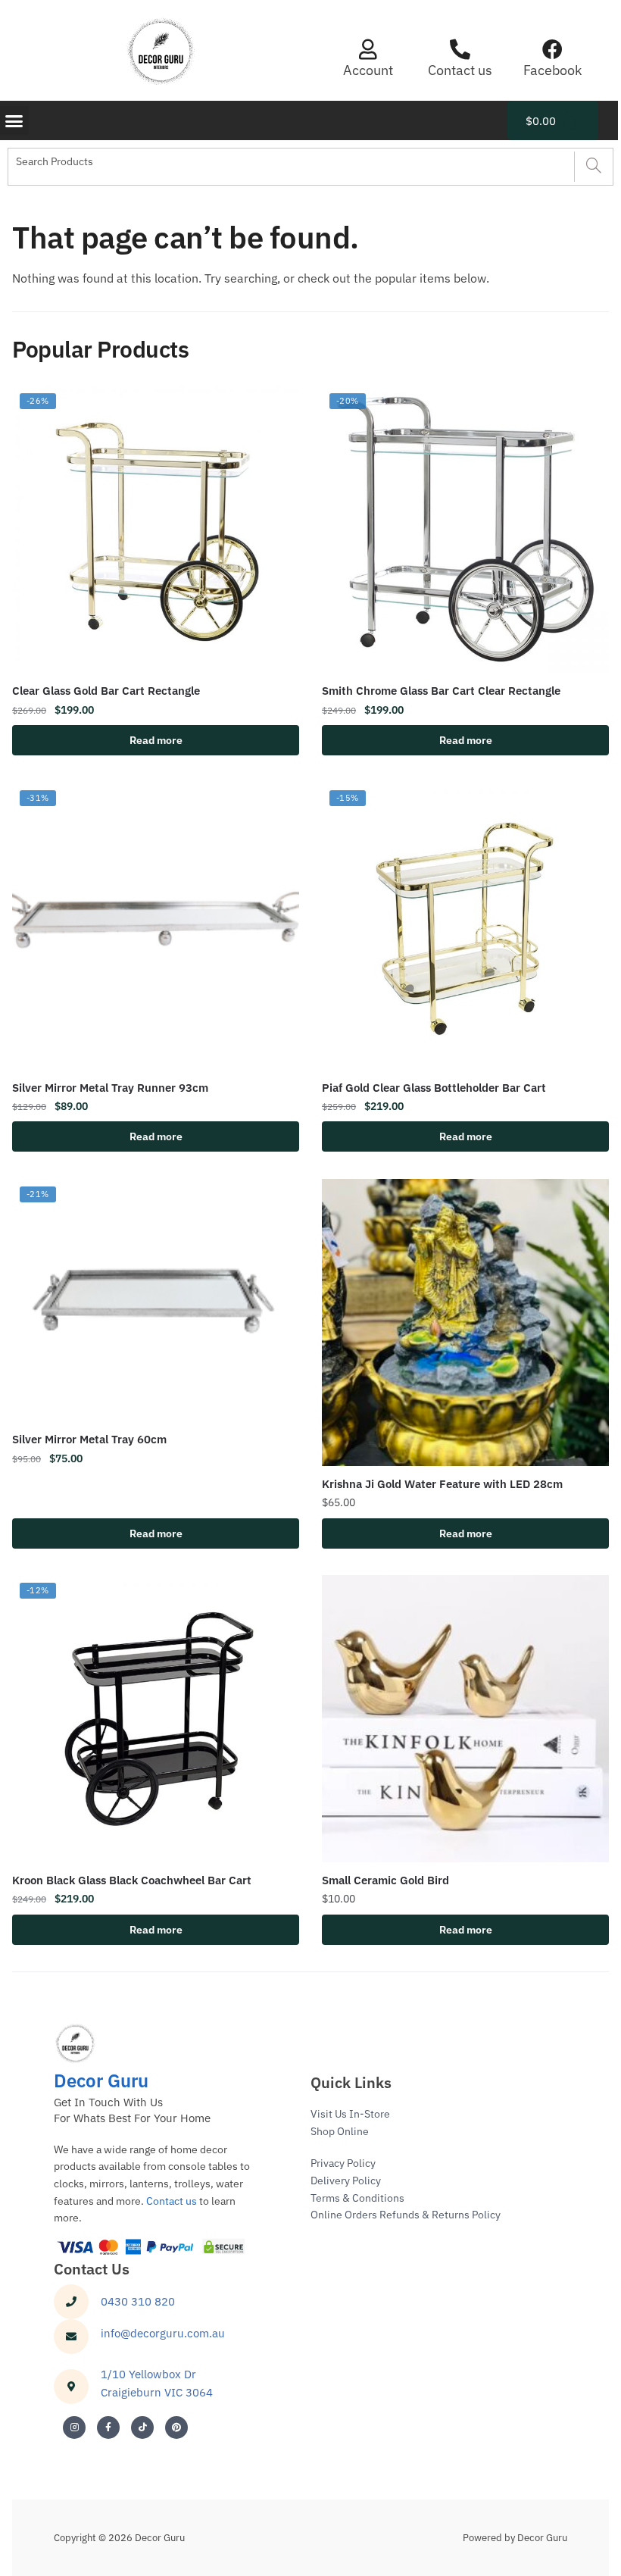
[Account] (368, 49)
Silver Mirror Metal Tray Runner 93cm (110, 1088)
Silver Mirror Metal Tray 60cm (89, 1439)
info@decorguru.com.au (163, 2333)
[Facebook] (552, 49)
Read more (156, 740)
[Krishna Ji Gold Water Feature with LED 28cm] (465, 1322)
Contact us (460, 70)
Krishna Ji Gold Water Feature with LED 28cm (442, 1484)
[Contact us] (460, 49)
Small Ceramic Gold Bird (385, 1880)
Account (368, 70)
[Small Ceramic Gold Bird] (465, 1719)
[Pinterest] (176, 2428)
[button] (14, 120)
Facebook (552, 70)
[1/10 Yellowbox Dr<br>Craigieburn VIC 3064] (71, 2387)
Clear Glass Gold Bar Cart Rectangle (106, 691)
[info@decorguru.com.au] (71, 2337)
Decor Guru (101, 2080)
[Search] (593, 167)
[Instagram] (74, 2428)
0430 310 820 (138, 2301)
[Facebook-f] (108, 2428)
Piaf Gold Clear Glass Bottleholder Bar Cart (434, 1088)
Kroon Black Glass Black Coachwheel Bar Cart (132, 1880)
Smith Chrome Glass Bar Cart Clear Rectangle (441, 691)
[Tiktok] (142, 2428)
